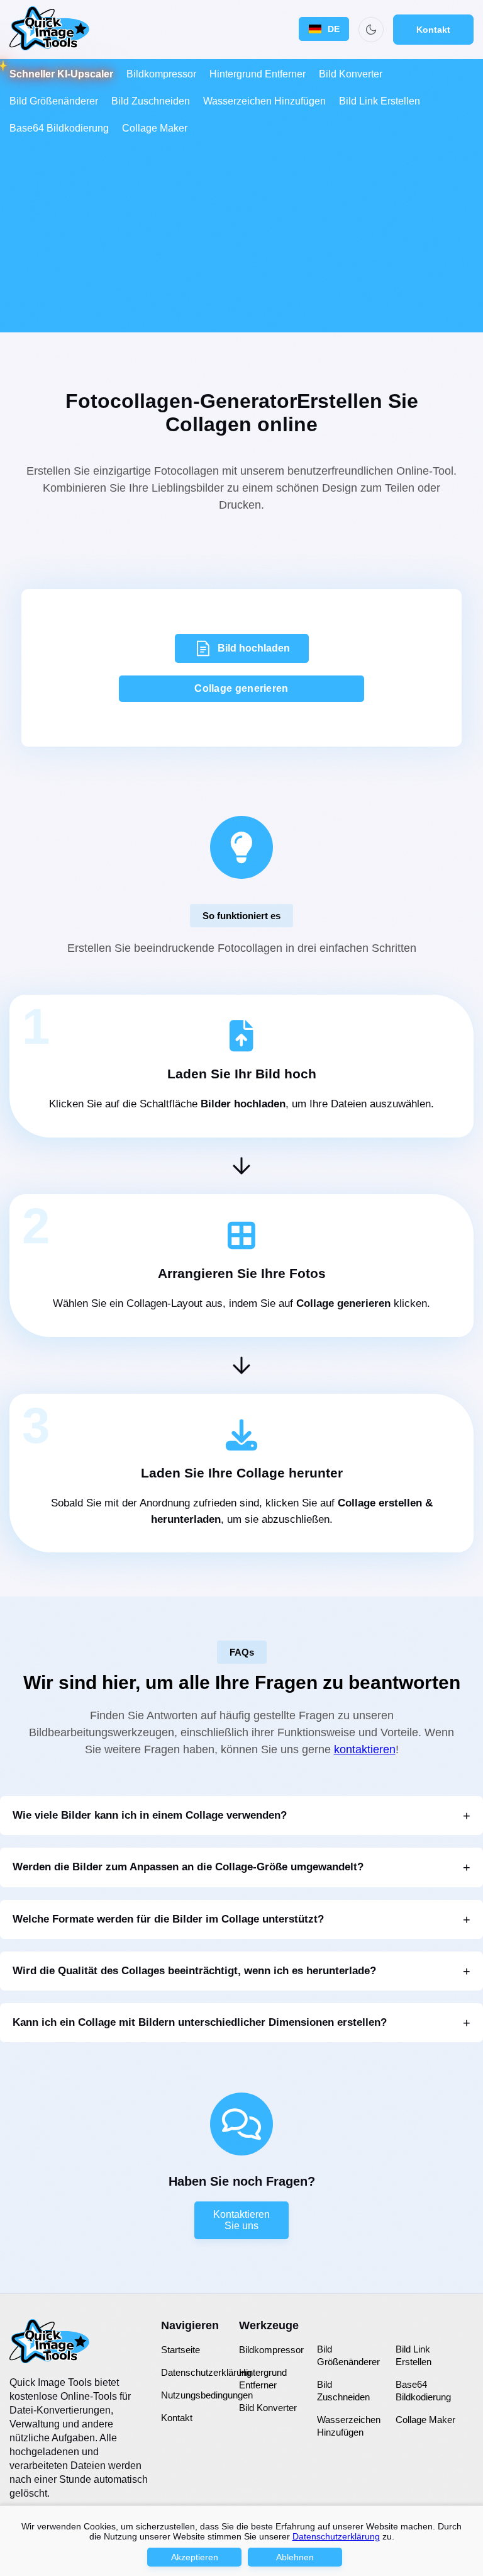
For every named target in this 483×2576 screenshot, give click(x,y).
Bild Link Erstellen (380, 101)
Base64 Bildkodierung (59, 128)
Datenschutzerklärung (206, 2372)
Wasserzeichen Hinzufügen (264, 101)
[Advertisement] (241, 235)
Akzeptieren (195, 2557)
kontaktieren (365, 1749)
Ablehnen (295, 2557)
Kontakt (433, 30)
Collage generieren (241, 688)
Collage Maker (155, 128)
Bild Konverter (351, 74)
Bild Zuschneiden (151, 101)
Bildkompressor (161, 74)
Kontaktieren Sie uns (241, 2220)
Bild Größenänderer (54, 101)
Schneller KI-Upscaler (61, 74)
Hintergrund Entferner (258, 74)
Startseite (180, 2350)
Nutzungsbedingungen (207, 2395)
